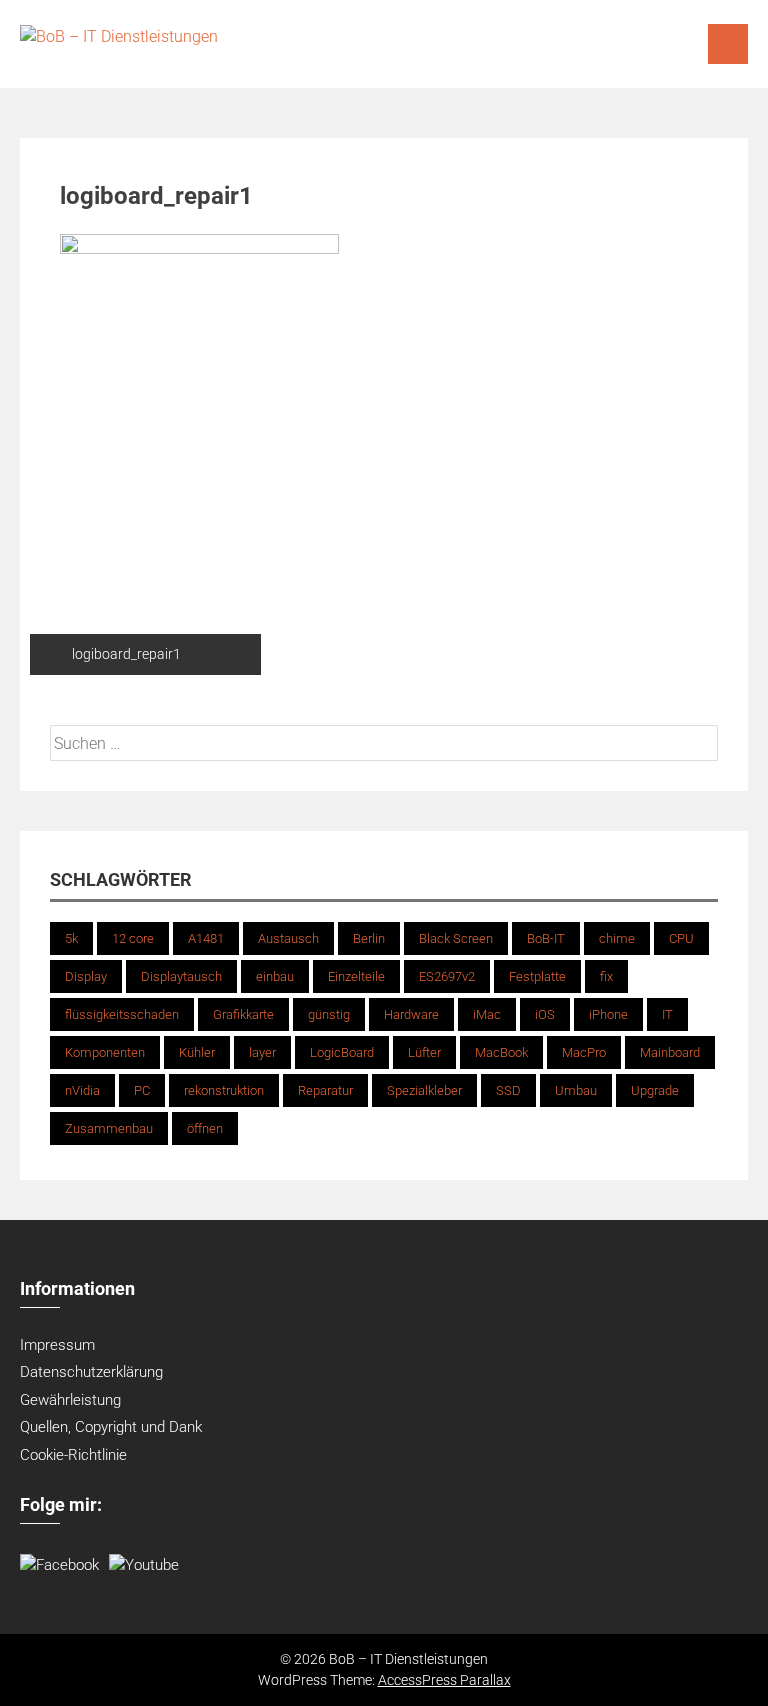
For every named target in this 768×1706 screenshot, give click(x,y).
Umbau (576, 1090)
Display (86, 976)
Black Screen (456, 938)
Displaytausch (181, 976)
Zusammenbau (109, 1128)
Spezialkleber (424, 1090)
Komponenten (105, 1052)
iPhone (608, 1014)
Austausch (288, 938)
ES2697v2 (447, 976)
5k (71, 938)
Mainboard (670, 1052)
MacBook (501, 1052)
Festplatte (537, 976)
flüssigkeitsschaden (122, 1014)
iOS (545, 1014)
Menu (728, 44)
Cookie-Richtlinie (73, 1455)
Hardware (411, 1014)
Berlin (369, 938)
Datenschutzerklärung (91, 1372)
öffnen (205, 1128)
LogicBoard (342, 1052)
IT (667, 1014)
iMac (487, 1014)
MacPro (584, 1052)
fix (606, 976)
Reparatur (325, 1090)
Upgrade (655, 1090)
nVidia (82, 1090)
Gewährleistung (70, 1400)
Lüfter (424, 1052)
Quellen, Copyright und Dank (111, 1427)
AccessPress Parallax (444, 1680)
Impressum (57, 1345)
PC (142, 1090)
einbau (275, 976)
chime (617, 938)
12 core (133, 938)
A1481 (206, 938)
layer (262, 1052)
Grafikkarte (243, 1014)
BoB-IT (546, 938)
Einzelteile (356, 976)
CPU (681, 938)
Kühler (197, 1052)
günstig (329, 1014)
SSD (508, 1090)
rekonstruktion (224, 1090)
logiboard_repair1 (126, 654)
